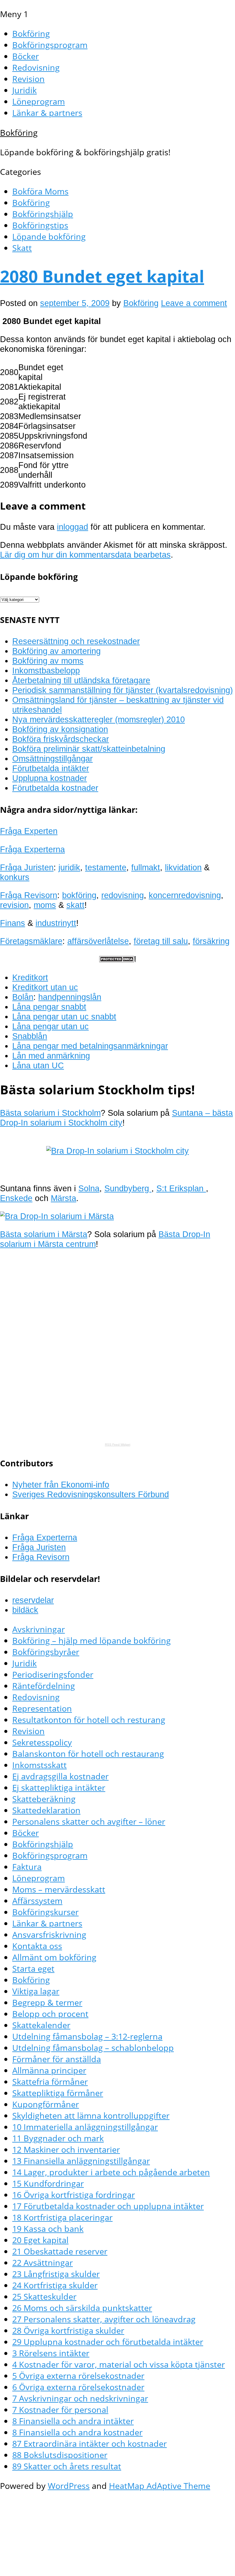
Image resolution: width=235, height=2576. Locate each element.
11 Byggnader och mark (58, 2138)
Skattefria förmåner (50, 2082)
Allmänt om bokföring (54, 1957)
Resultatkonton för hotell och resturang (89, 1720)
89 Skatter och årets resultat (67, 2466)
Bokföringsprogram (50, 45)
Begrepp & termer (47, 2002)
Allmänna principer (49, 2070)
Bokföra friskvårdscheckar (61, 739)
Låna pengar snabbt (49, 1007)
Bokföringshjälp (43, 214)
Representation (42, 1708)
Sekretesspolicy (42, 1742)
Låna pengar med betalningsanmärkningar (90, 1046)
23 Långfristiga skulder (56, 2274)
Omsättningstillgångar (52, 759)
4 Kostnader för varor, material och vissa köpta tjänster (119, 2364)
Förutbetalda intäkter (51, 768)
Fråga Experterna (32, 849)
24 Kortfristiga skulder (55, 2285)
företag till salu (161, 941)
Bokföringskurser (45, 1912)
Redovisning (36, 67)
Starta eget (33, 1968)
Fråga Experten (29, 831)
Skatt (22, 248)
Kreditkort (30, 977)
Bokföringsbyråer (46, 1652)
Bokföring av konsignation (60, 729)
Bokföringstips (40, 225)
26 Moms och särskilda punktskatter (82, 2308)
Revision (28, 79)
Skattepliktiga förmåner (58, 2093)
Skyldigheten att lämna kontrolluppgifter (91, 2115)
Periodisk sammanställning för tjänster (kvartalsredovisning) (123, 690)
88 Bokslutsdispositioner (60, 2455)
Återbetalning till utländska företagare (81, 680)
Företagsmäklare (31, 941)
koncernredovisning (185, 895)
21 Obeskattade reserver (60, 2251)
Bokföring (31, 33)
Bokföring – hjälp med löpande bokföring (91, 1640)
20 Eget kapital (40, 2240)
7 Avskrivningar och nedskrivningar (80, 2398)
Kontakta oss (37, 1946)
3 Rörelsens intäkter (51, 2353)
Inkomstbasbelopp (46, 671)
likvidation (183, 867)
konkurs (15, 877)
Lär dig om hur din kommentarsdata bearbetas (85, 555)
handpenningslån (70, 997)
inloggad (73, 527)
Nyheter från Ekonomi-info (61, 1485)
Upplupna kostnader (50, 778)
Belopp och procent (50, 2014)
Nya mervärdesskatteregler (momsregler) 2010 (99, 719)
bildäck (25, 1610)
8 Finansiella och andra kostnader (77, 2432)
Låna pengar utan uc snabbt (64, 1017)
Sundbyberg (128, 1188)
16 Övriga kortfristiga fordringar (74, 2195)
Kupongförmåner (46, 2104)
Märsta (63, 1198)
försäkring (211, 941)
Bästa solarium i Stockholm (50, 1113)
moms (45, 905)
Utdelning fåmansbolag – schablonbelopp (93, 2048)
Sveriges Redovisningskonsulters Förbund (91, 1494)
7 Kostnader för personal (60, 2410)
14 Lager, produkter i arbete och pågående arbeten (111, 2172)
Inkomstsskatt (39, 1765)
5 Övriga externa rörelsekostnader (78, 2376)
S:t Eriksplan (181, 1188)
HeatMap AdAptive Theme (160, 2486)
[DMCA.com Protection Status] (117, 959)
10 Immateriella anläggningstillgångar (85, 2127)
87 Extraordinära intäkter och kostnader (90, 2443)
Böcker (26, 56)
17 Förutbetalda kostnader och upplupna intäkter (108, 2206)
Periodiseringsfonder (53, 1674)
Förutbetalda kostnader (55, 788)
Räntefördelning (44, 1686)
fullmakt (146, 867)
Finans (13, 923)
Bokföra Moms (40, 191)
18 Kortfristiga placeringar (62, 2217)
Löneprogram (39, 101)
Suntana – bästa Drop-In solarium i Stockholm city (116, 1118)
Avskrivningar (39, 1629)
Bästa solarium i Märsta (44, 1234)
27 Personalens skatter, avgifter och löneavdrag (104, 2319)
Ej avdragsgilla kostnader (60, 1776)
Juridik (24, 90)
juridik (69, 867)
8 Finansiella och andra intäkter (73, 2421)
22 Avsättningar (43, 2263)
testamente (106, 867)
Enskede (16, 1198)
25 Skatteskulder (44, 2296)
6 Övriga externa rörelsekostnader (78, 2387)
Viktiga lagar (36, 1991)
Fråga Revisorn (29, 895)
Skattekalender (41, 2025)
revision (14, 905)
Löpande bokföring (49, 236)
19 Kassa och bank (48, 2229)
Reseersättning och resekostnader (76, 641)
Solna (89, 1188)
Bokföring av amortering (56, 651)
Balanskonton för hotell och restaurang (88, 1754)
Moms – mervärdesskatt (59, 1889)
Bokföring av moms (48, 661)
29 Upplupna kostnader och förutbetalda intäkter (108, 2342)
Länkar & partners (47, 113)
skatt (75, 905)
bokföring (79, 895)
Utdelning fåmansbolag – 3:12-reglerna (87, 2036)
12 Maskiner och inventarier (66, 2149)
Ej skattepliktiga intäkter (59, 1787)
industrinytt (56, 923)
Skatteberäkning (44, 1799)
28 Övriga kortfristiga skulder (68, 2330)
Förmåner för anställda (57, 2059)
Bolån (23, 997)
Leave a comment (194, 303)
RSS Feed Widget (118, 1445)
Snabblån (30, 1036)
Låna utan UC (38, 1065)
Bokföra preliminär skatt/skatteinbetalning (89, 749)
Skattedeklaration (46, 1810)
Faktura (27, 1867)
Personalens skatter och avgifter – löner (89, 1821)
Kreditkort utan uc (45, 987)
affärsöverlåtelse (98, 941)
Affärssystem (37, 1901)
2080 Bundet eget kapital (102, 276)
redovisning (123, 895)
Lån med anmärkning (51, 1056)
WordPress (69, 2486)
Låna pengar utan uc (50, 1026)
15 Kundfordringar (48, 2183)
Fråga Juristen (27, 867)
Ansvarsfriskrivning (49, 1935)
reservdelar (33, 1600)
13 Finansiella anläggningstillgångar (81, 2161)
